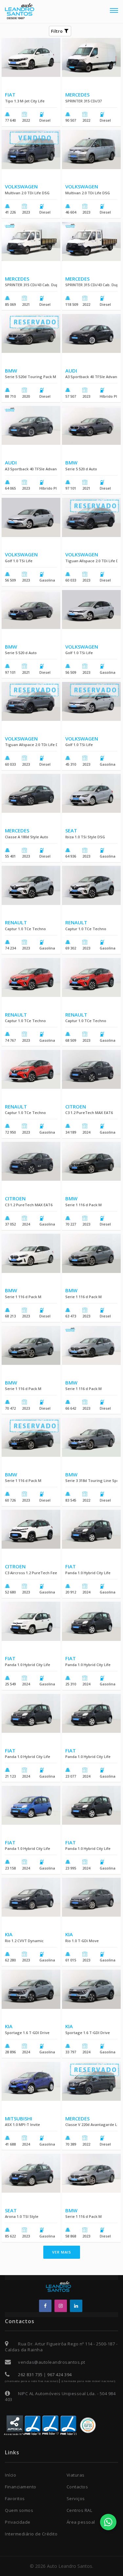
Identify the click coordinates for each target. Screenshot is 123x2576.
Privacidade (18, 2522)
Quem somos (19, 2510)
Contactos (77, 2487)
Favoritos (15, 2498)
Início (10, 2475)
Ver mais (62, 2252)
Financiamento (21, 2487)
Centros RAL (80, 2510)
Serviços (76, 2498)
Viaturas (76, 2475)
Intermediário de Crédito (31, 2534)
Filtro (58, 31)
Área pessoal (81, 2522)
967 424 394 (60, 2375)
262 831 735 (30, 2375)
